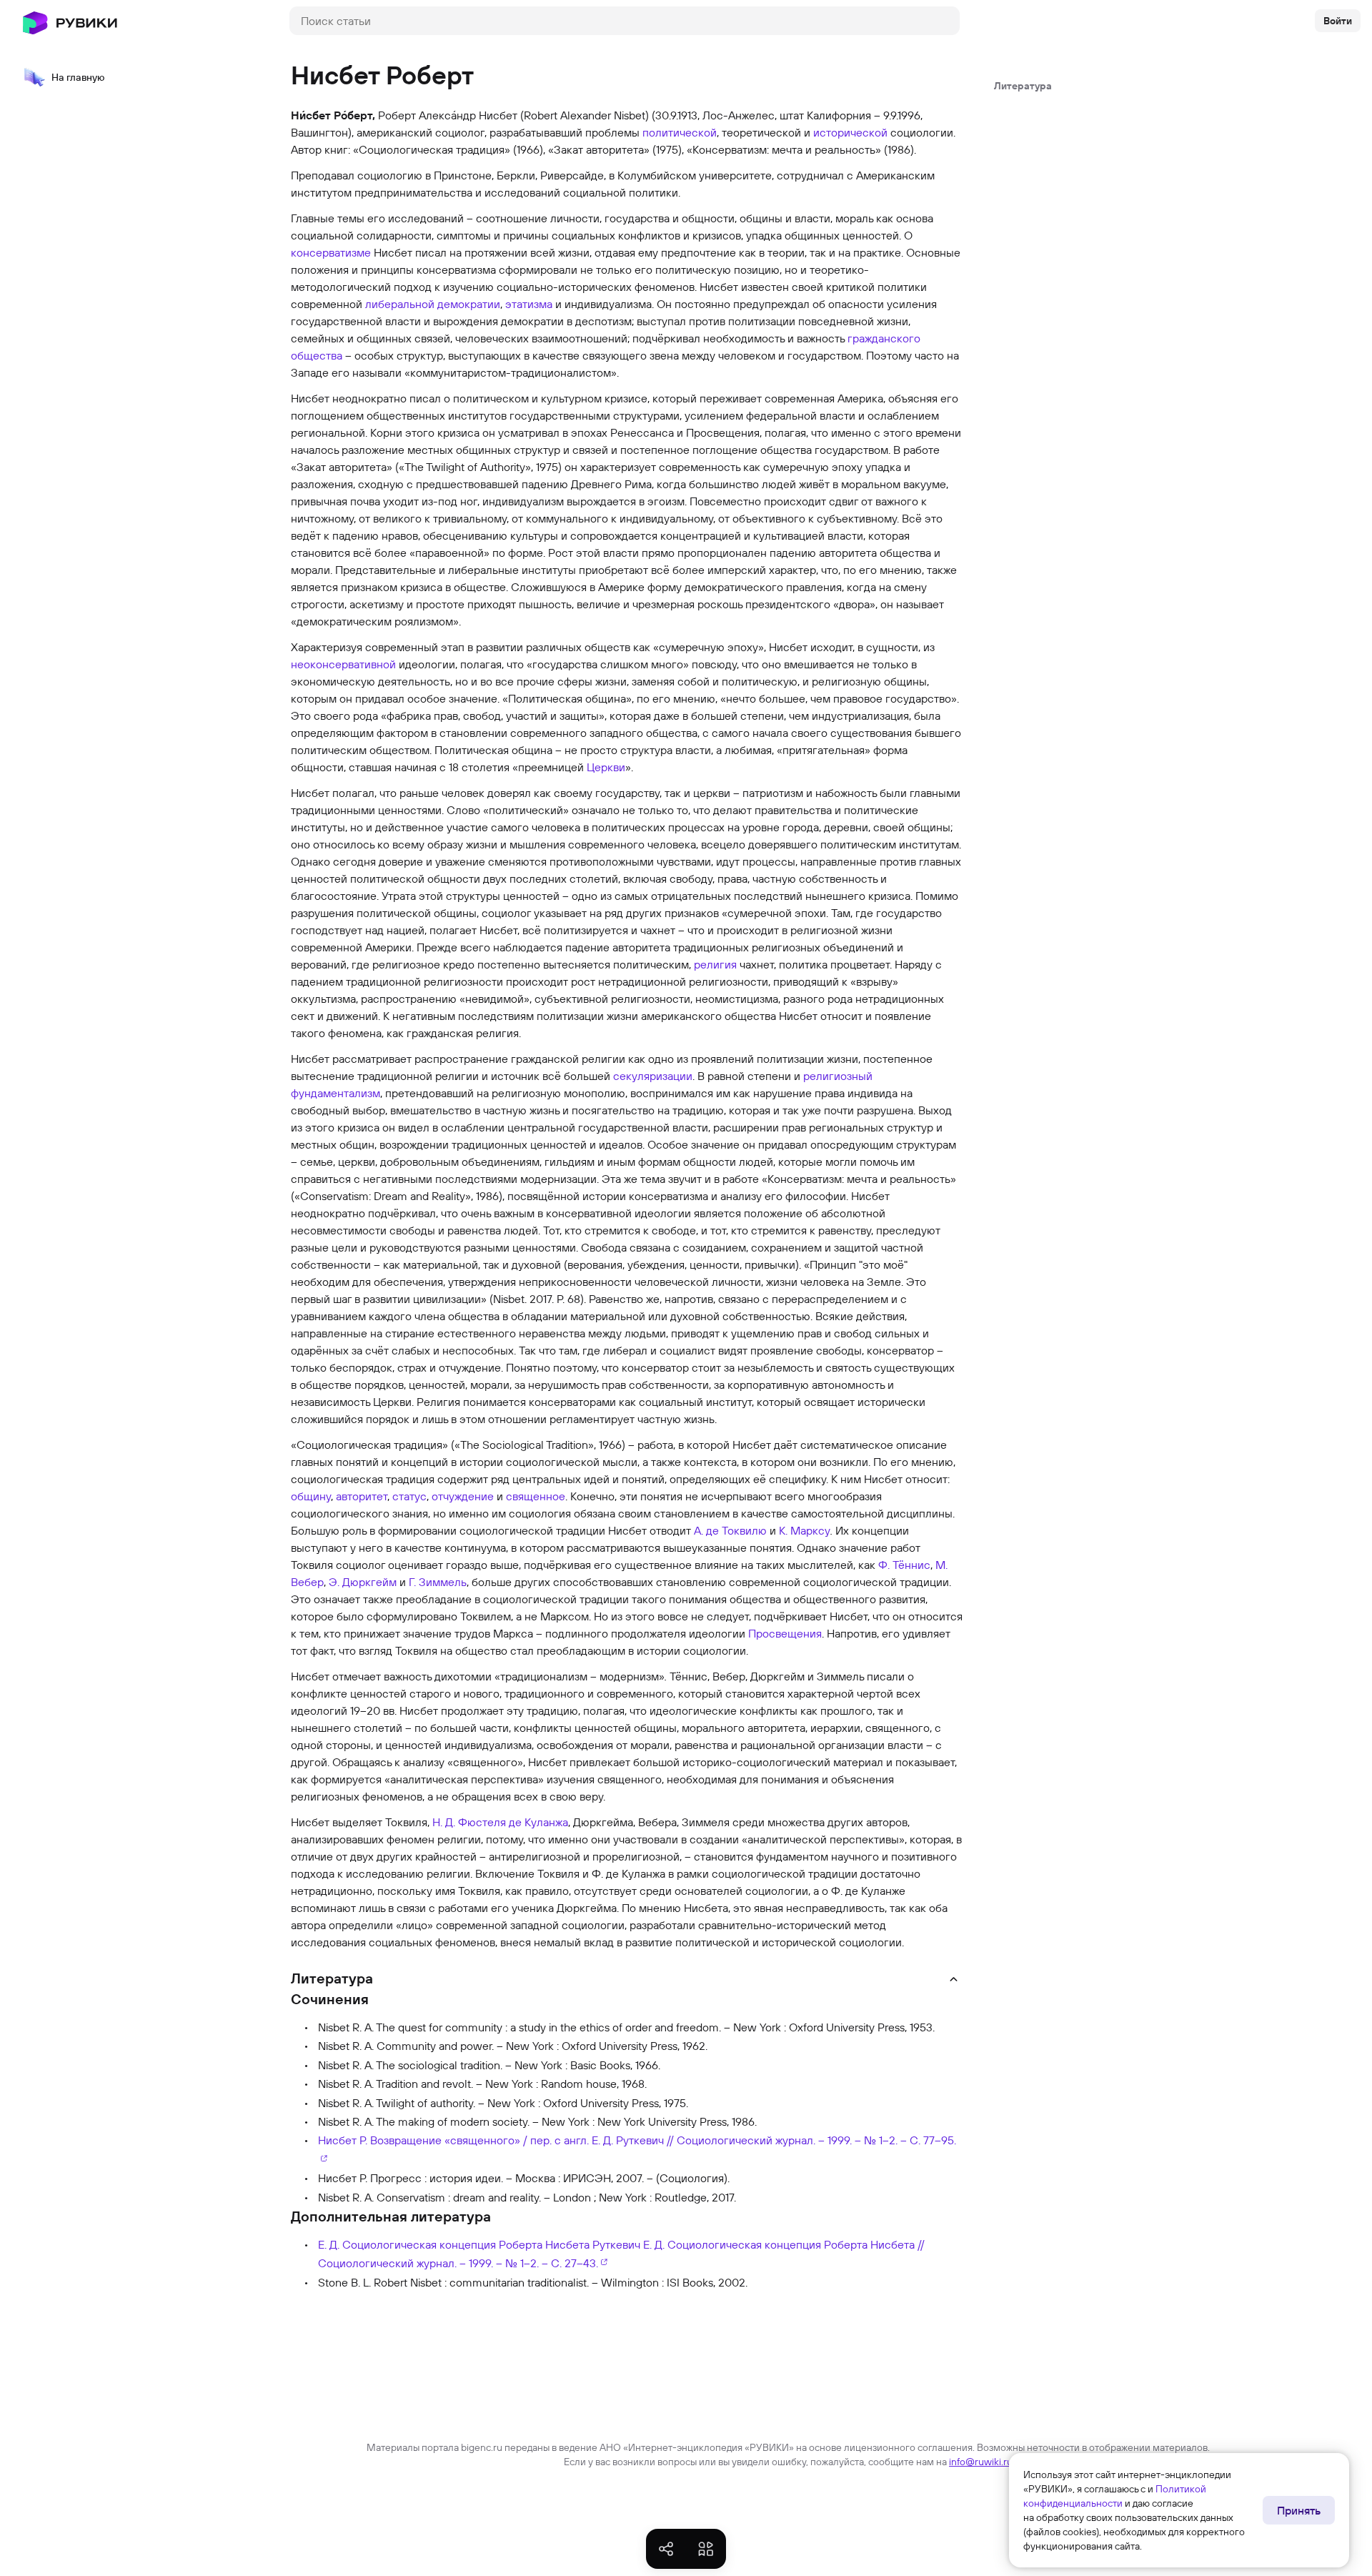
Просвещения (785, 1633)
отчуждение (463, 1496)
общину (311, 1496)
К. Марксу (805, 1530)
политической (680, 132)
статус (409, 1496)
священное (536, 1496)
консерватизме (331, 252)
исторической (850, 132)
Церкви (606, 767)
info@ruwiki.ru (981, 2462)
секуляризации (653, 1076)
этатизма (529, 304)
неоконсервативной (343, 664)
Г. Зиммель (438, 1582)
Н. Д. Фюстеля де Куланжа (500, 1822)
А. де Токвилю (730, 1530)
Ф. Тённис (904, 1565)
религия (715, 964)
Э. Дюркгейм (363, 1582)
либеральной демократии (433, 304)
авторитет (362, 1496)
